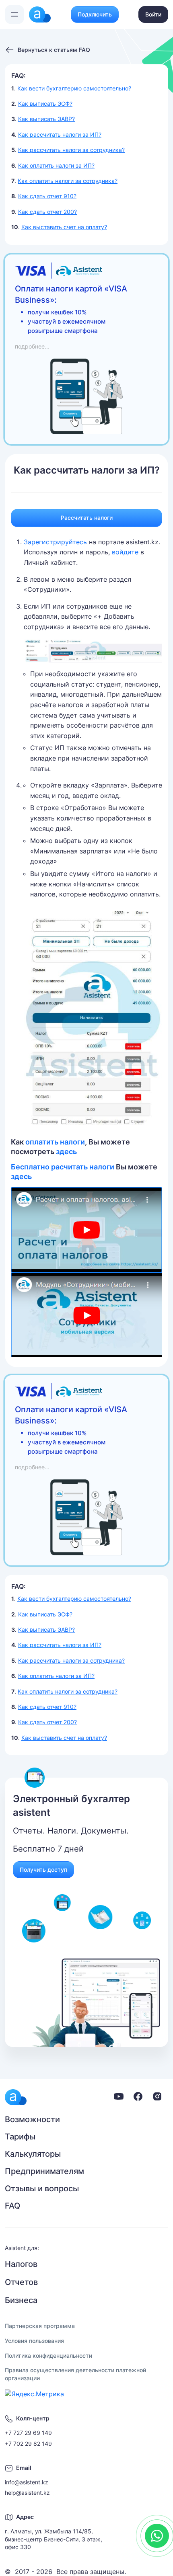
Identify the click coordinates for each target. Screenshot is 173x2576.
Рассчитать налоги (87, 518)
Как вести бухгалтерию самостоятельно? (74, 88)
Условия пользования (34, 2341)
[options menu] (14, 14)
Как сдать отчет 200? (47, 212)
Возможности (32, 2119)
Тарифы (20, 2137)
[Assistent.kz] (40, 14)
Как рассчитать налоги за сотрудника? (71, 150)
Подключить (95, 14)
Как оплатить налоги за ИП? (56, 165)
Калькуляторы (33, 2154)
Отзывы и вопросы (42, 2188)
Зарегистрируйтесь (55, 542)
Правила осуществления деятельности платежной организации (75, 2374)
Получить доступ (43, 1869)
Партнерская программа (40, 2326)
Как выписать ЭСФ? (45, 104)
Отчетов (21, 2282)
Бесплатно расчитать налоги (63, 1167)
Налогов (21, 2264)
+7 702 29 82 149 (28, 2444)
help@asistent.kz (27, 2493)
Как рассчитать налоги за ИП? (60, 134)
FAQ (12, 2206)
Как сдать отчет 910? (47, 196)
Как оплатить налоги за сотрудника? (68, 181)
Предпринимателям (44, 2171)
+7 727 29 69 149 (28, 2433)
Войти (153, 14)
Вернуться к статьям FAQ (54, 50)
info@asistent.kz (27, 2482)
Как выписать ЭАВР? (46, 119)
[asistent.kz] (16, 2097)
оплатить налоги (55, 1142)
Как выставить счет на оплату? (64, 227)
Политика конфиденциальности (48, 2356)
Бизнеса (21, 2300)
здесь (66, 1152)
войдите (125, 552)
